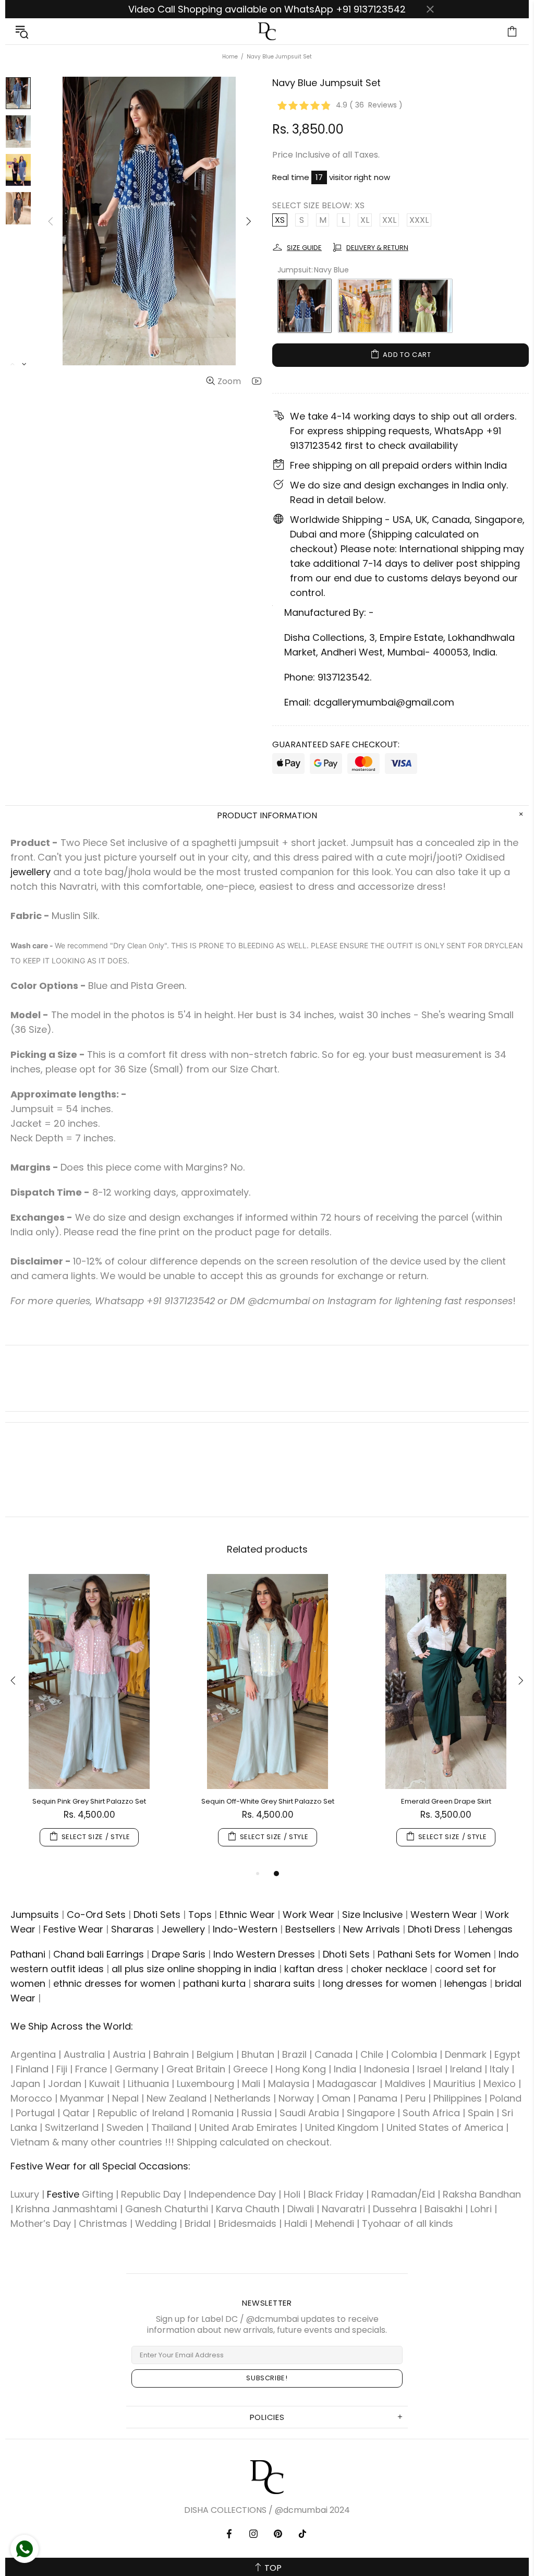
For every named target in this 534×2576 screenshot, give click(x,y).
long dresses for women (380, 1983)
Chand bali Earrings (99, 1954)
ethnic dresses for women (114, 1983)
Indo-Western (245, 1929)
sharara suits (284, 1983)
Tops (200, 1915)
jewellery (31, 872)
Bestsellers (310, 1929)
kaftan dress (314, 1969)
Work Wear (308, 1915)
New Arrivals (372, 1929)
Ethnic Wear (247, 1915)
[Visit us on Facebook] (230, 2534)
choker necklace (389, 1969)
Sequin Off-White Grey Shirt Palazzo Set (268, 1801)
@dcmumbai (301, 2510)
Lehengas (490, 1929)
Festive (63, 2194)
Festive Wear (73, 1929)
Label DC (267, 32)
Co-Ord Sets (96, 1915)
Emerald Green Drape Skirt (446, 1801)
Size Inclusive (372, 1915)
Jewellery (183, 1929)
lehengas (466, 1983)
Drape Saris (179, 1954)
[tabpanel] (89, 1721)
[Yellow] (365, 306)
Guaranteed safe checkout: (336, 744)
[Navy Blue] (305, 306)
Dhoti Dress (434, 1929)
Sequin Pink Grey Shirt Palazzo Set (89, 1801)
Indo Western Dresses (264, 1954)
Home (230, 57)
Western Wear (444, 1915)
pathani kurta (214, 1983)
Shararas (132, 1929)
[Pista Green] (426, 306)
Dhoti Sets (157, 1915)
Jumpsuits (35, 1915)
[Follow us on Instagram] (254, 2534)
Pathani (28, 1954)
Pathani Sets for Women (434, 1954)
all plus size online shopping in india (194, 1969)
